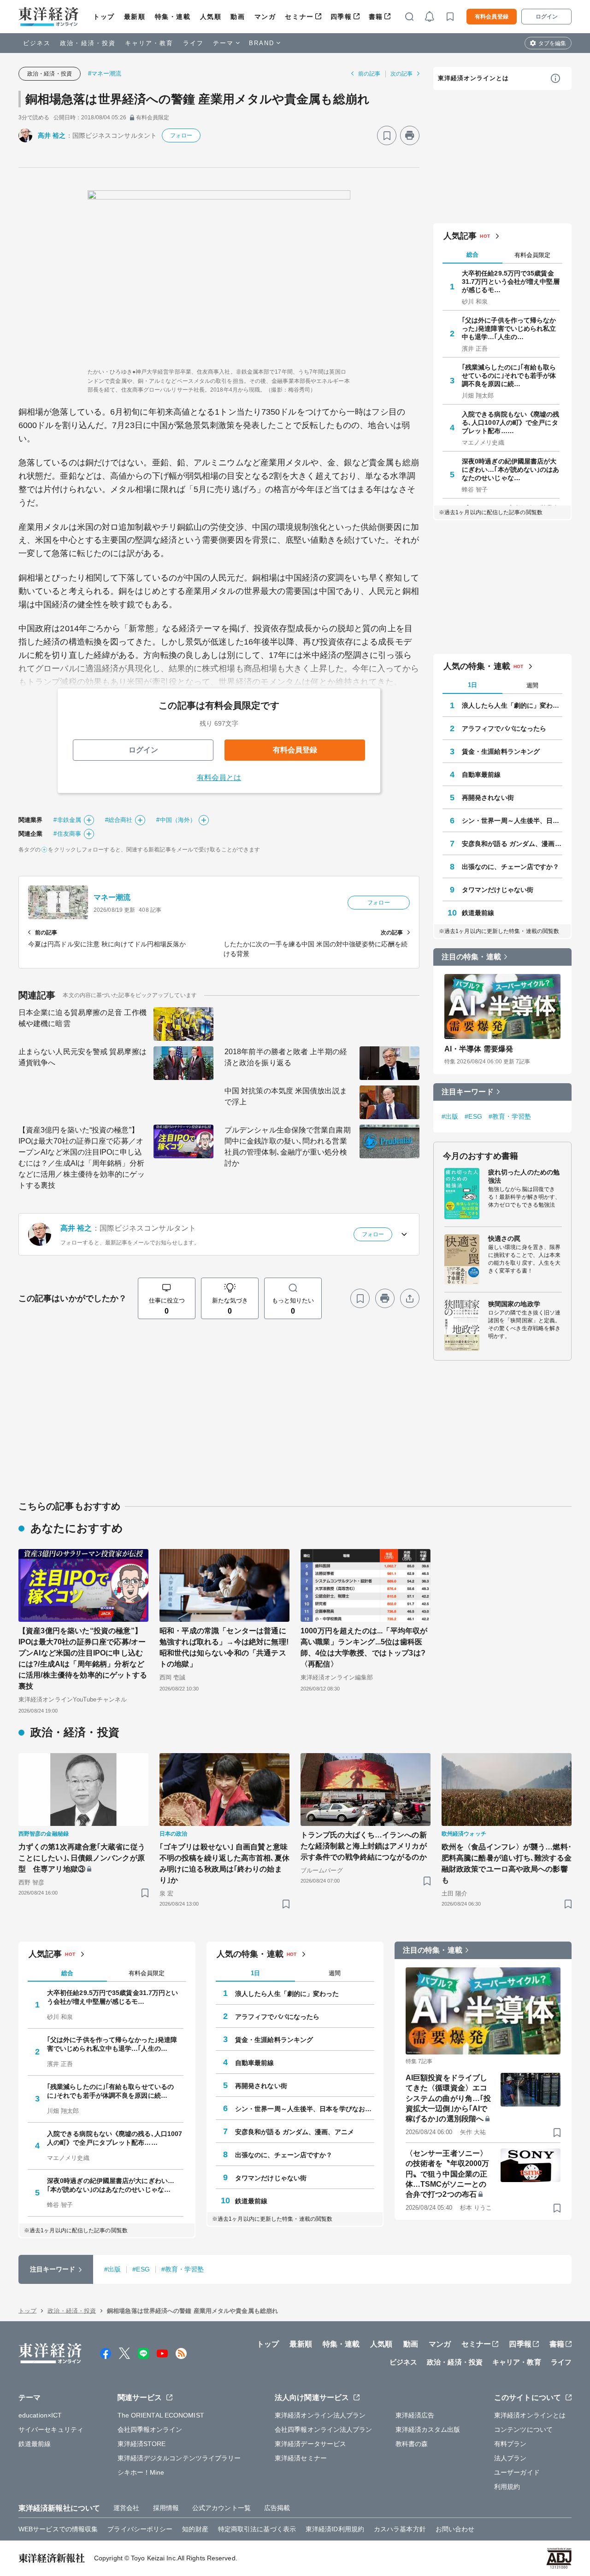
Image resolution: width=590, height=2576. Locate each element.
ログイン (547, 17)
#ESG (473, 1116)
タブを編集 (552, 43)
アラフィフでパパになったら (504, 728)
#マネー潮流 (105, 73)
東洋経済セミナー (301, 2458)
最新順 (135, 17)
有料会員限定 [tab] (532, 255)
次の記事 (401, 74)
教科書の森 (412, 2444)
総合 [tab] (472, 255)
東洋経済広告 (415, 2415)
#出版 (450, 1116)
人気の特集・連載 (477, 666)
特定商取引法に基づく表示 (257, 2529)
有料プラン (510, 2444)
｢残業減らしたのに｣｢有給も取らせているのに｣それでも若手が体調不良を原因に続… (509, 376)
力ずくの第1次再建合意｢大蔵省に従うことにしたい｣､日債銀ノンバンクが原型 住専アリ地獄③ (82, 1858)
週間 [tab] (532, 685)
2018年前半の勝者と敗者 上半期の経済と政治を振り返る (286, 1057)
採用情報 (166, 2508)
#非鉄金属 (67, 820)
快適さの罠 (504, 1238)
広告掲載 (277, 2508)
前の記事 (369, 74)
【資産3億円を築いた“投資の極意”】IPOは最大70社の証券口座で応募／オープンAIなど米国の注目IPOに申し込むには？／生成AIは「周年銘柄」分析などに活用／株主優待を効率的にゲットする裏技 (82, 1158)
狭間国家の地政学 (514, 1304)
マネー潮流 (112, 897)
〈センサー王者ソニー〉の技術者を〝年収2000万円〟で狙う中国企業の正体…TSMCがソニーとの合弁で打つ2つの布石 (447, 2174)
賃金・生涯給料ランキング (501, 751)
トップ (104, 17)
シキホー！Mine (141, 2472)
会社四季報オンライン (150, 2429)
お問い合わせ (455, 2529)
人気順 (211, 17)
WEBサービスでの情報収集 (58, 2529)
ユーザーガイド (517, 2472)
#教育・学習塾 (510, 1116)
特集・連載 (173, 17)
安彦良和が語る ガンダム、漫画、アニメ (512, 844)
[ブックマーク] (387, 135)
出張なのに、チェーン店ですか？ (511, 867)
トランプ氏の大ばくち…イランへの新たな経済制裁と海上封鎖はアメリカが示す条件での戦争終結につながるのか (364, 1846)
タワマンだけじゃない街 (498, 890)
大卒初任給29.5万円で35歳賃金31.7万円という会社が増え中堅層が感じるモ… (511, 282)
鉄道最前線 (478, 913)
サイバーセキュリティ (51, 2429)
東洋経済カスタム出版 (428, 2429)
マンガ (265, 17)
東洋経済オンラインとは (473, 78)
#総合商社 (119, 820)
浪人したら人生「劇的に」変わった (512, 705)
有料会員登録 (492, 17)
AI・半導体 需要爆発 (479, 1049)
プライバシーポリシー (140, 2529)
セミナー (299, 17)
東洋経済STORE (142, 2444)
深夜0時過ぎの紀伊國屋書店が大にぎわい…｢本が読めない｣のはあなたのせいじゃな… (511, 469)
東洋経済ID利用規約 (335, 2529)
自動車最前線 (481, 775)
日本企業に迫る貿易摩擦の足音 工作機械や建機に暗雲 (83, 1018)
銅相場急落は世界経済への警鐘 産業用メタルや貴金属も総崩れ (198, 99)
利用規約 (507, 2487)
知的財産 (195, 2529)
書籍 (376, 17)
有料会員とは (219, 777)
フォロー (181, 135)
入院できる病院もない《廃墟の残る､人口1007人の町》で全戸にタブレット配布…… (511, 422)
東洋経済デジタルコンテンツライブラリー (179, 2458)
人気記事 (460, 236)
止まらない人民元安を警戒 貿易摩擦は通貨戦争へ (83, 1057)
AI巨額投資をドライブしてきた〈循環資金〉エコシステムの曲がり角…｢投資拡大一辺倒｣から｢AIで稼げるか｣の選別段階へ (448, 2098)
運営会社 (126, 2508)
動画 (238, 17)
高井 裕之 (52, 135)
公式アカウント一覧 (221, 2508)
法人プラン (510, 2458)
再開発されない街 (488, 798)
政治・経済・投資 (88, 43)
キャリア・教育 (149, 43)
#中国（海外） (176, 820)
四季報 (341, 17)
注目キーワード (468, 1092)
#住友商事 (67, 834)
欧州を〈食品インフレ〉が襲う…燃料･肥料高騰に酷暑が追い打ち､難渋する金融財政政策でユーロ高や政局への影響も (507, 1863)
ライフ (193, 43)
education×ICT (40, 2415)
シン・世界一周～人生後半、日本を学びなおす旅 (512, 821)
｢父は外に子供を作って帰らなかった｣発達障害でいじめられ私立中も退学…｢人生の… (509, 329)
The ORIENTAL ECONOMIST (161, 2415)
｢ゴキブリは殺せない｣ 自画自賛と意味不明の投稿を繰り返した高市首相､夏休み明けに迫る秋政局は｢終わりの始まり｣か (224, 1863)
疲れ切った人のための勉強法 (524, 1176)
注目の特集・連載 (471, 957)
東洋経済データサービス (310, 2444)
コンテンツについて (523, 2429)
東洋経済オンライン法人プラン (320, 2415)
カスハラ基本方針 (400, 2529)
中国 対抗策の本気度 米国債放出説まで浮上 (286, 1096)
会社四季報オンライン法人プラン (324, 2429)
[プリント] (410, 135)
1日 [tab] (472, 685)
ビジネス (37, 43)
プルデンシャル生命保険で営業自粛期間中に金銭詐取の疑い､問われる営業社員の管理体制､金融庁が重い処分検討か (288, 1147)
